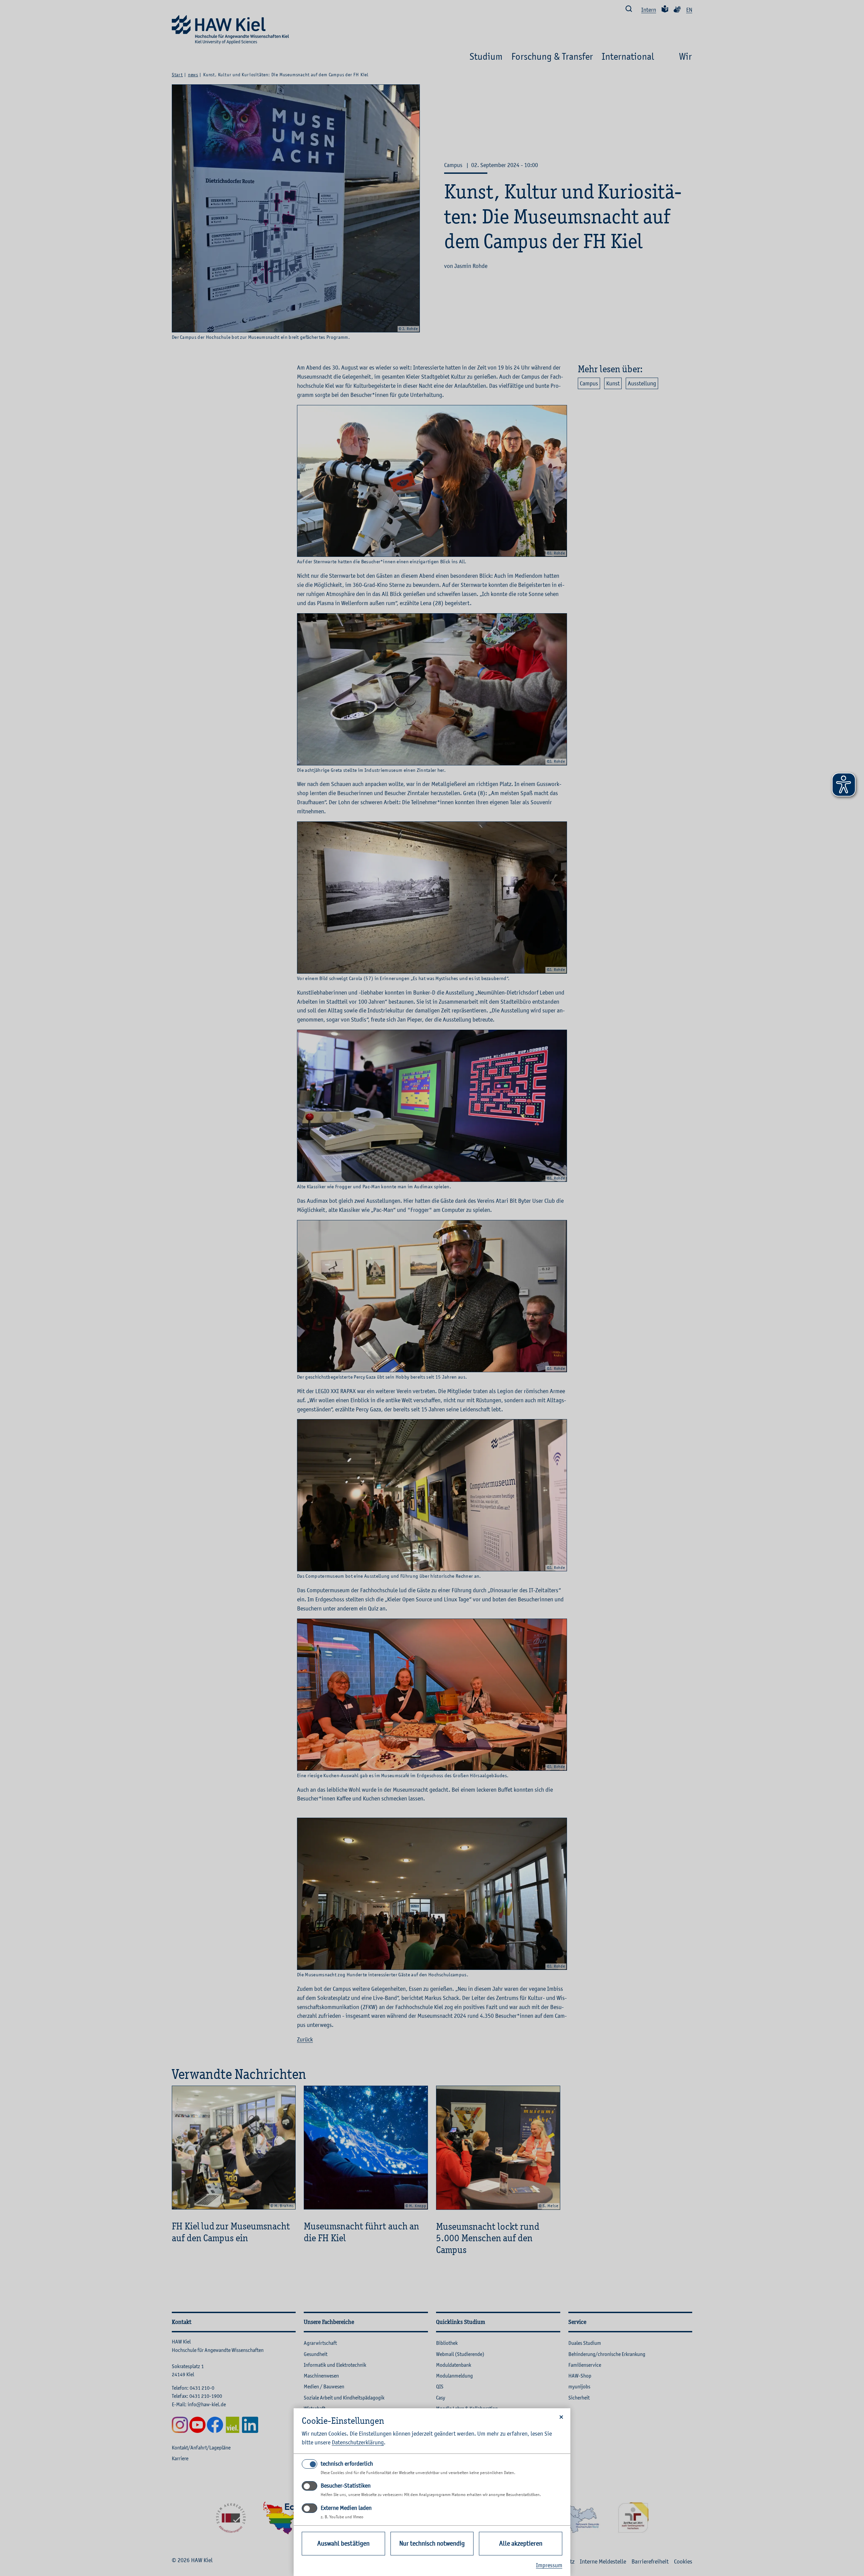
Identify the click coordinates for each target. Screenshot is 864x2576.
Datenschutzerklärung (358, 2442)
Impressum (549, 2565)
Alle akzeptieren (521, 2543)
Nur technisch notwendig (432, 2543)
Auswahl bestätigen (343, 2543)
